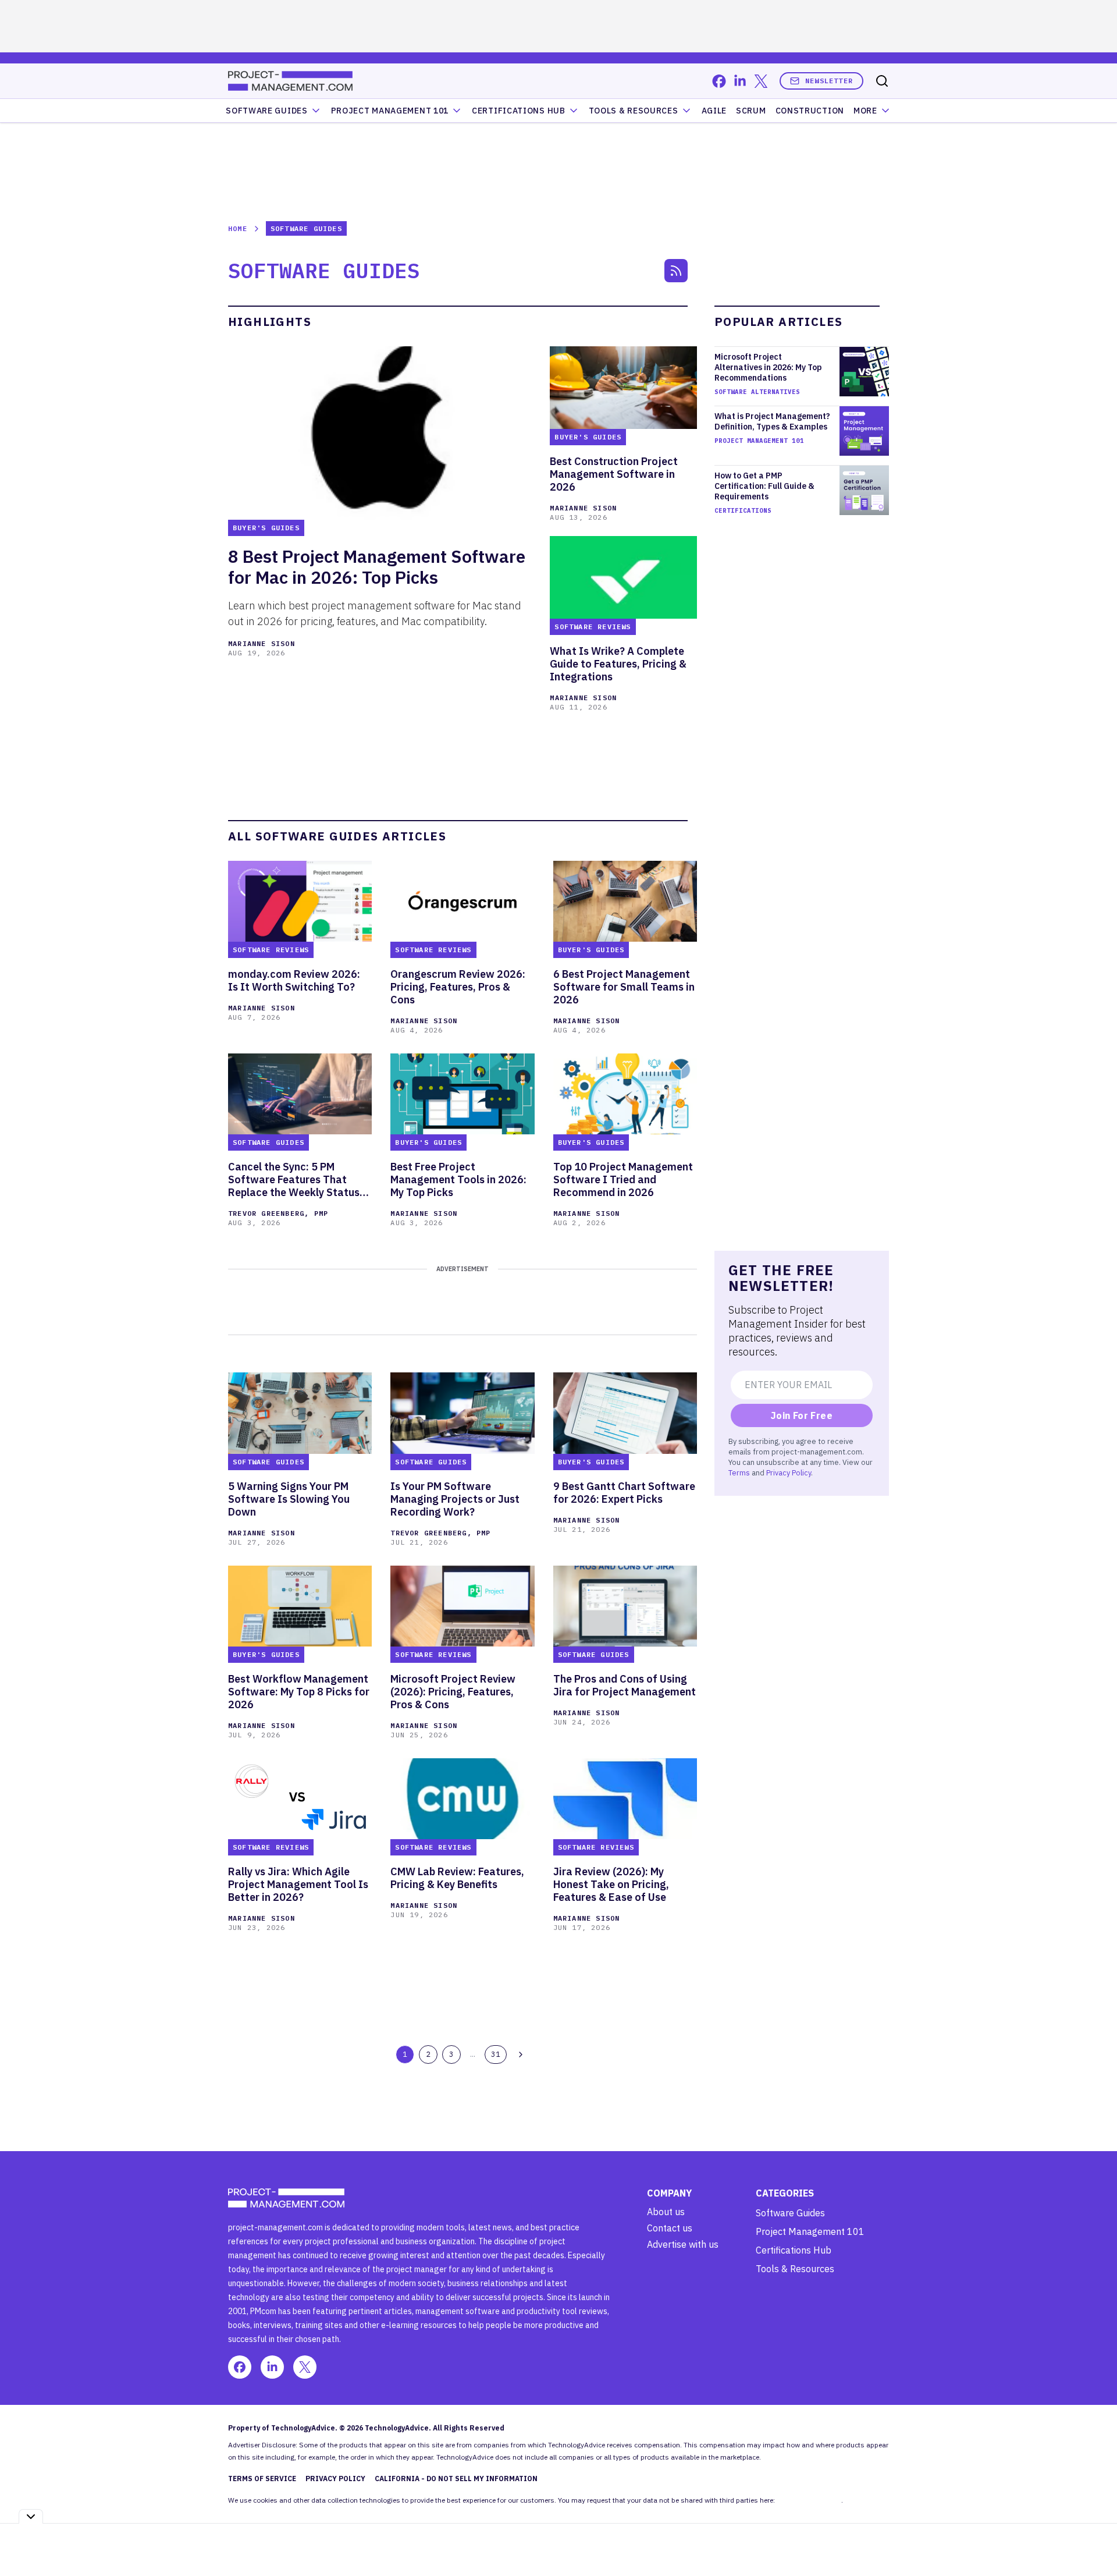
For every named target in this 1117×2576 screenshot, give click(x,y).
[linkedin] (740, 81)
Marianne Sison (262, 643)
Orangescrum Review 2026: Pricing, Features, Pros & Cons (458, 987)
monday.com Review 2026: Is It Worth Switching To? (294, 981)
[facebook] (719, 81)
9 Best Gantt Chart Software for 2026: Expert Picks (624, 1493)
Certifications (743, 510)
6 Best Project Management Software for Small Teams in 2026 (624, 987)
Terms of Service (262, 2479)
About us (666, 2212)
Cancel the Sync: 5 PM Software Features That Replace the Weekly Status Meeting (294, 1180)
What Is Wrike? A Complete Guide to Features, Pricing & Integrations (618, 664)
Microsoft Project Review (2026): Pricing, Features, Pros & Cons (453, 1692)
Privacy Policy (789, 1472)
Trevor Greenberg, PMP (278, 1213)
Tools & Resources (634, 111)
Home (238, 228)
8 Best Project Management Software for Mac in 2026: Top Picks (377, 567)
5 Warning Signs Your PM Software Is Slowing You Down (289, 1499)
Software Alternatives (757, 392)
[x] (761, 81)
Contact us (670, 2228)
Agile (714, 111)
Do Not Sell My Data (809, 2500)
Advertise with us (683, 2244)
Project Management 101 (759, 441)
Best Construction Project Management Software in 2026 (614, 474)
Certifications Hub (794, 2250)
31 (496, 2054)
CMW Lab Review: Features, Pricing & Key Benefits (457, 1878)
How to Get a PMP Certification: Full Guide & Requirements (764, 486)
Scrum (751, 111)
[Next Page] (521, 2055)
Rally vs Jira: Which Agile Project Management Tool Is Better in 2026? (298, 1885)
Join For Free (802, 1415)
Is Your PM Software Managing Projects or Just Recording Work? (455, 1499)
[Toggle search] (882, 81)
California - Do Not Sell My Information (456, 2479)
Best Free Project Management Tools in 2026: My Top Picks (458, 1180)
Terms (739, 1472)
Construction (810, 111)
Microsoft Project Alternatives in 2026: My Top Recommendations (768, 367)
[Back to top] (1094, 2540)
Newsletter (829, 81)
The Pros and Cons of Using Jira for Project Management (625, 1686)
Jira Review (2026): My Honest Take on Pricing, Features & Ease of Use (611, 1885)
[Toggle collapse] (31, 2516)
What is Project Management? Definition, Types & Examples (772, 421)
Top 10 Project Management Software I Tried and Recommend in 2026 (623, 1180)
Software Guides (267, 111)
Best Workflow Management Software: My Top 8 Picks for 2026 (299, 1692)
